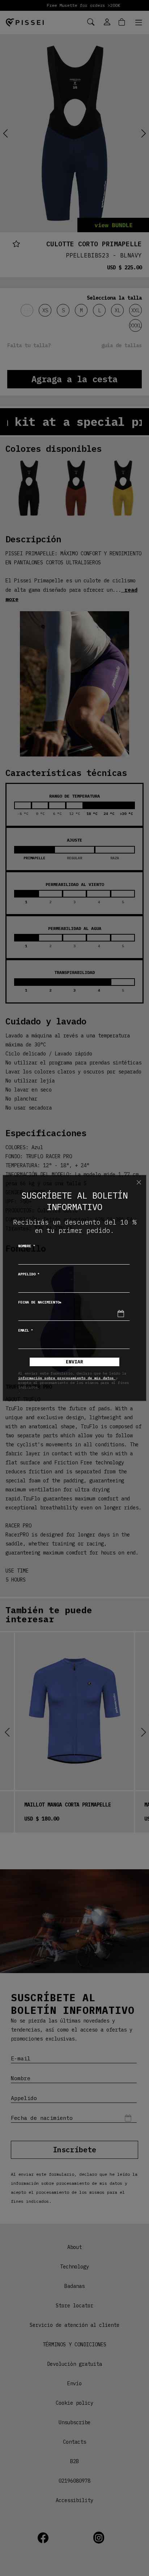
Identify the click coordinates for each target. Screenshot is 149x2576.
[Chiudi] (139, 1182)
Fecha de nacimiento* (40, 1302)
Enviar (74, 1362)
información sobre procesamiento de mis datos (67, 1378)
